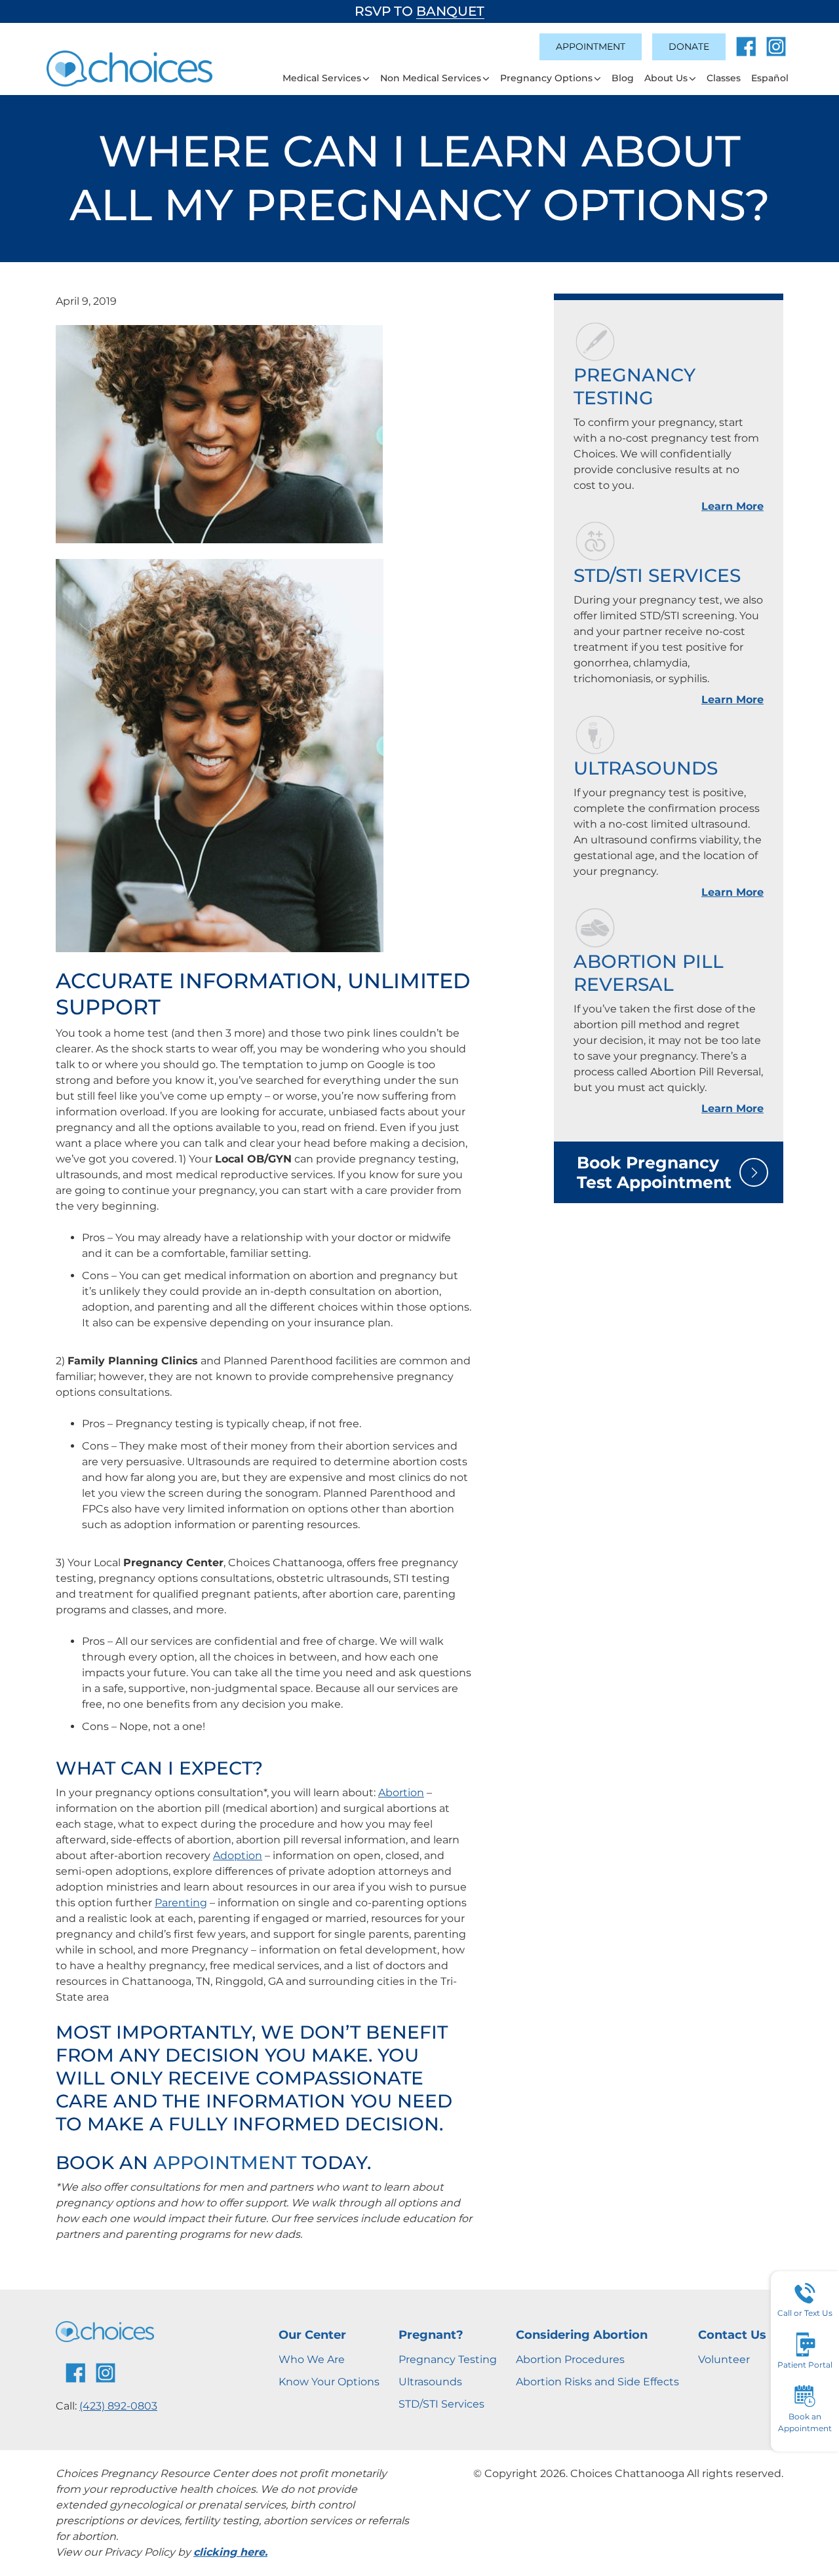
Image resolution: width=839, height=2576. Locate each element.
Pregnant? (431, 2335)
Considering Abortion (582, 2335)
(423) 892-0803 (118, 2406)
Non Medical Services (431, 78)
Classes (724, 78)
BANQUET (450, 11)
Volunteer (724, 2359)
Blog (623, 78)
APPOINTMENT (225, 2163)
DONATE (689, 47)
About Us (666, 78)
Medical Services (322, 78)
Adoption (238, 1855)
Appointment (591, 47)
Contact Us (732, 2335)
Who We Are (312, 2359)
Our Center (312, 2335)
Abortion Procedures (570, 2359)
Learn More (732, 506)
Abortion (401, 1793)
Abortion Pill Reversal (649, 973)
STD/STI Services (657, 575)
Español (770, 78)
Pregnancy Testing (634, 386)
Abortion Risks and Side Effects (597, 2382)
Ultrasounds (646, 768)
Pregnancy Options (546, 78)
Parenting (181, 1903)
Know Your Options (329, 2382)
